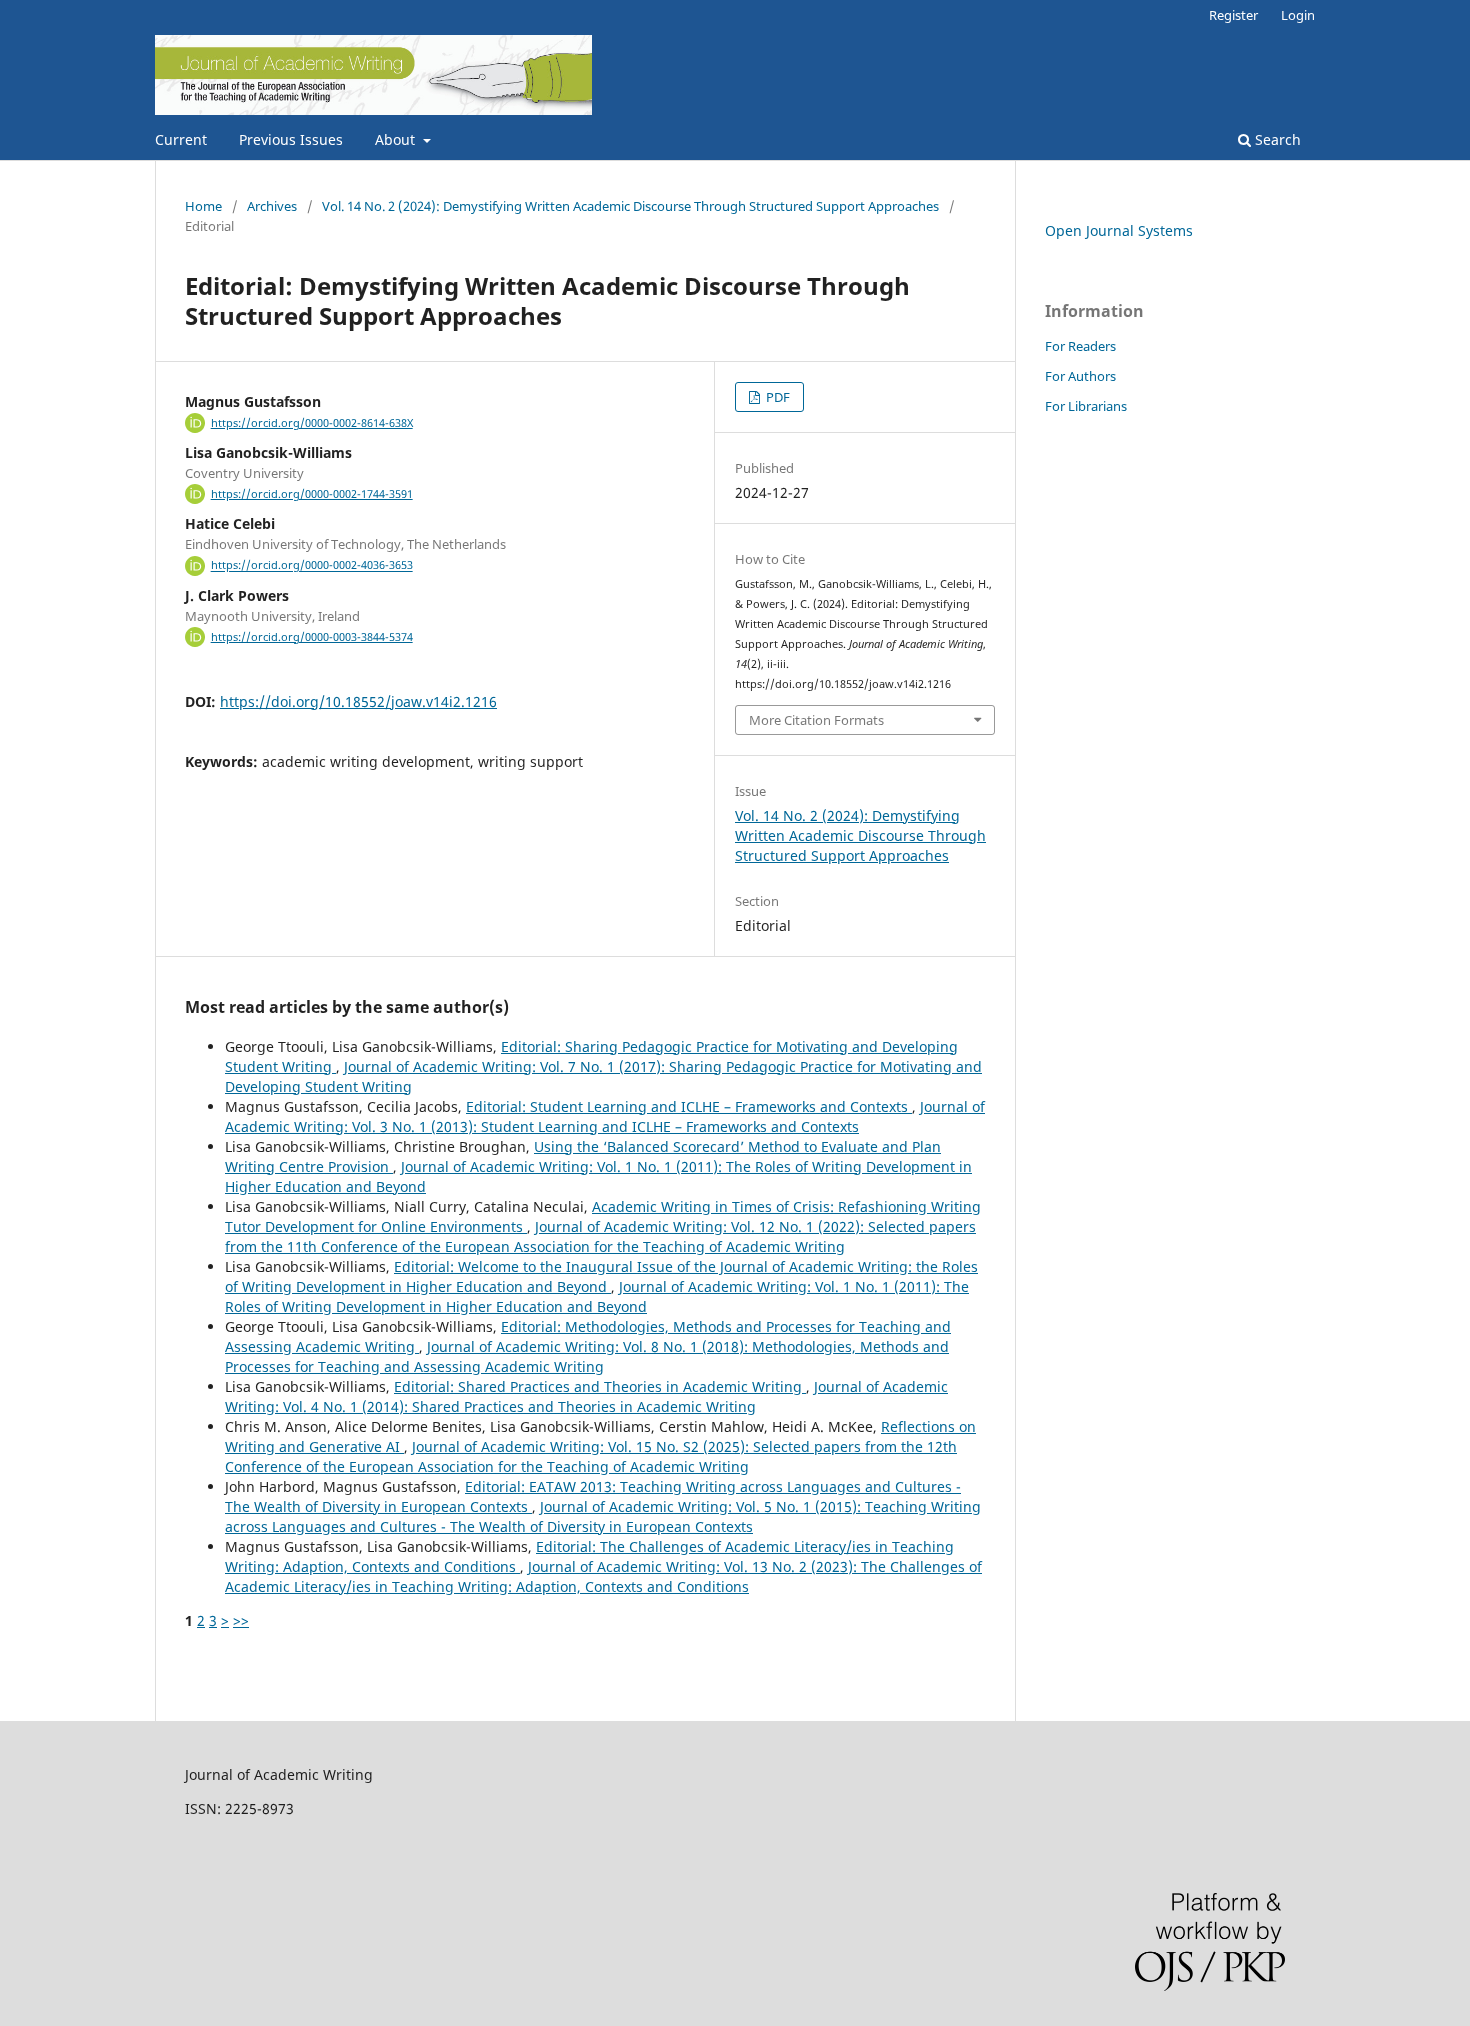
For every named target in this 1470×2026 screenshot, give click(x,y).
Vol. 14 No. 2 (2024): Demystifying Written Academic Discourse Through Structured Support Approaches (630, 206)
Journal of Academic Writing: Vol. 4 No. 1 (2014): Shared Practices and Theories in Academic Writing (586, 1396)
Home (203, 206)
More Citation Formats (816, 720)
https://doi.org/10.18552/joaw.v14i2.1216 (358, 701)
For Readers (1080, 346)
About (397, 139)
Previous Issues (291, 139)
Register (1233, 15)
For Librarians (1086, 406)
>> (241, 1620)
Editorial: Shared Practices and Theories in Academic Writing (600, 1386)
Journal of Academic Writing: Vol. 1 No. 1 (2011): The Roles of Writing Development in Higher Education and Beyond (597, 1296)
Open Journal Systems (1119, 230)
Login (1298, 15)
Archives (272, 206)
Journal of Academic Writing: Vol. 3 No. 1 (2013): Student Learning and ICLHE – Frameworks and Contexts (605, 1116)
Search (1276, 139)
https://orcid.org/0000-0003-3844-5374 (312, 637)
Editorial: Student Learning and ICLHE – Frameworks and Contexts (689, 1106)
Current (181, 139)
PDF (776, 397)
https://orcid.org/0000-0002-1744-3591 (312, 494)
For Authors (1080, 376)
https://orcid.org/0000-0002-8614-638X (312, 423)
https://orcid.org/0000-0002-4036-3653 (312, 566)
